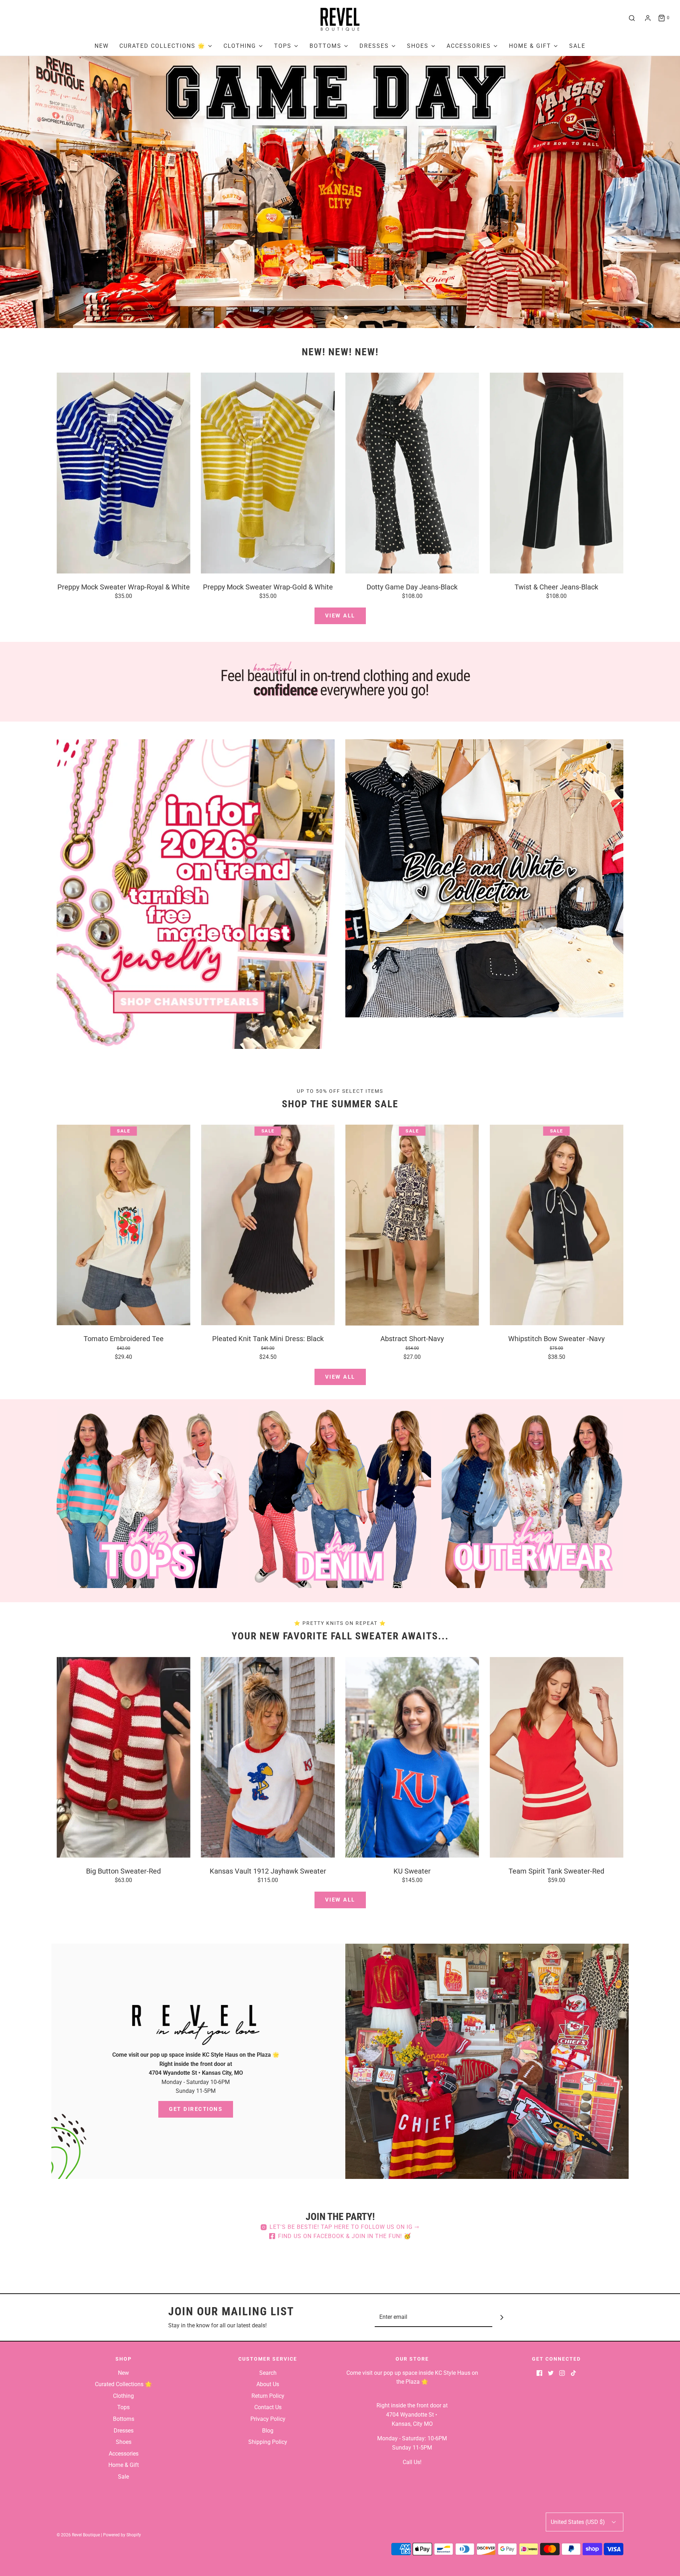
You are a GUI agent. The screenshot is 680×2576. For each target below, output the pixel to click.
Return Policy (268, 2396)
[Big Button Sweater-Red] (124, 1757)
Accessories (124, 2454)
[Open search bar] (632, 18)
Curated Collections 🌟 (123, 2384)
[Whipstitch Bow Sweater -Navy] (557, 1225)
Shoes (124, 2442)
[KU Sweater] (412, 1757)
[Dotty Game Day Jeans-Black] (412, 473)
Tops (123, 2407)
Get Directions (196, 2109)
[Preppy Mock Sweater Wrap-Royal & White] (124, 473)
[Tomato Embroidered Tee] (124, 1225)
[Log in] (648, 18)
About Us (268, 2384)
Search (268, 2373)
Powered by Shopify (122, 2535)
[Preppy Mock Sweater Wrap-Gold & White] (268, 473)
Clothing (123, 2396)
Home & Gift (124, 2465)
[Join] (502, 2317)
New (102, 46)
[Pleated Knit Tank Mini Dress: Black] (268, 1225)
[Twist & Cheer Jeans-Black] (557, 473)
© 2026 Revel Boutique (78, 2535)
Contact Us (268, 2407)
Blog (268, 2431)
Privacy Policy (268, 2419)
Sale (577, 46)
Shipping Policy (268, 2442)
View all (340, 616)
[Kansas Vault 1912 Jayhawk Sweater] (268, 1757)
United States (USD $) (579, 2522)
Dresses (124, 2431)
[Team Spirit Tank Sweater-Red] (557, 1757)
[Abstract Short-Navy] (412, 1225)
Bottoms (124, 2419)
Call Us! (412, 2462)
